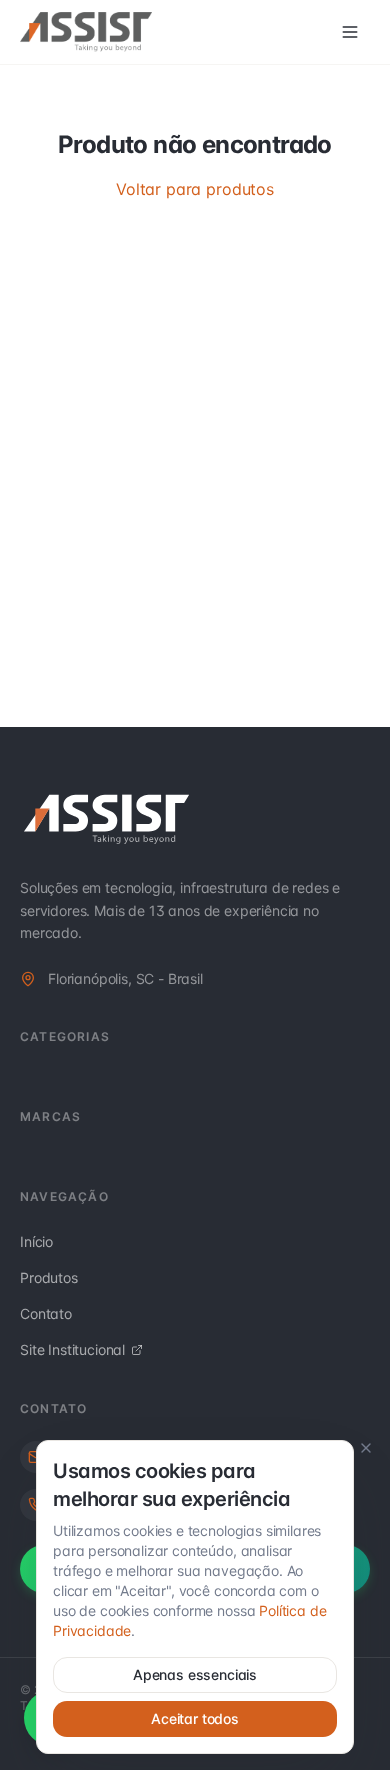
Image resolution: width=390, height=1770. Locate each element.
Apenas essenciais (195, 1674)
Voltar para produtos (195, 189)
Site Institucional (72, 1349)
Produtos (49, 1277)
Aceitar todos (195, 1718)
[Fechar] (366, 1448)
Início (36, 1241)
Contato (46, 1313)
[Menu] (350, 32)
